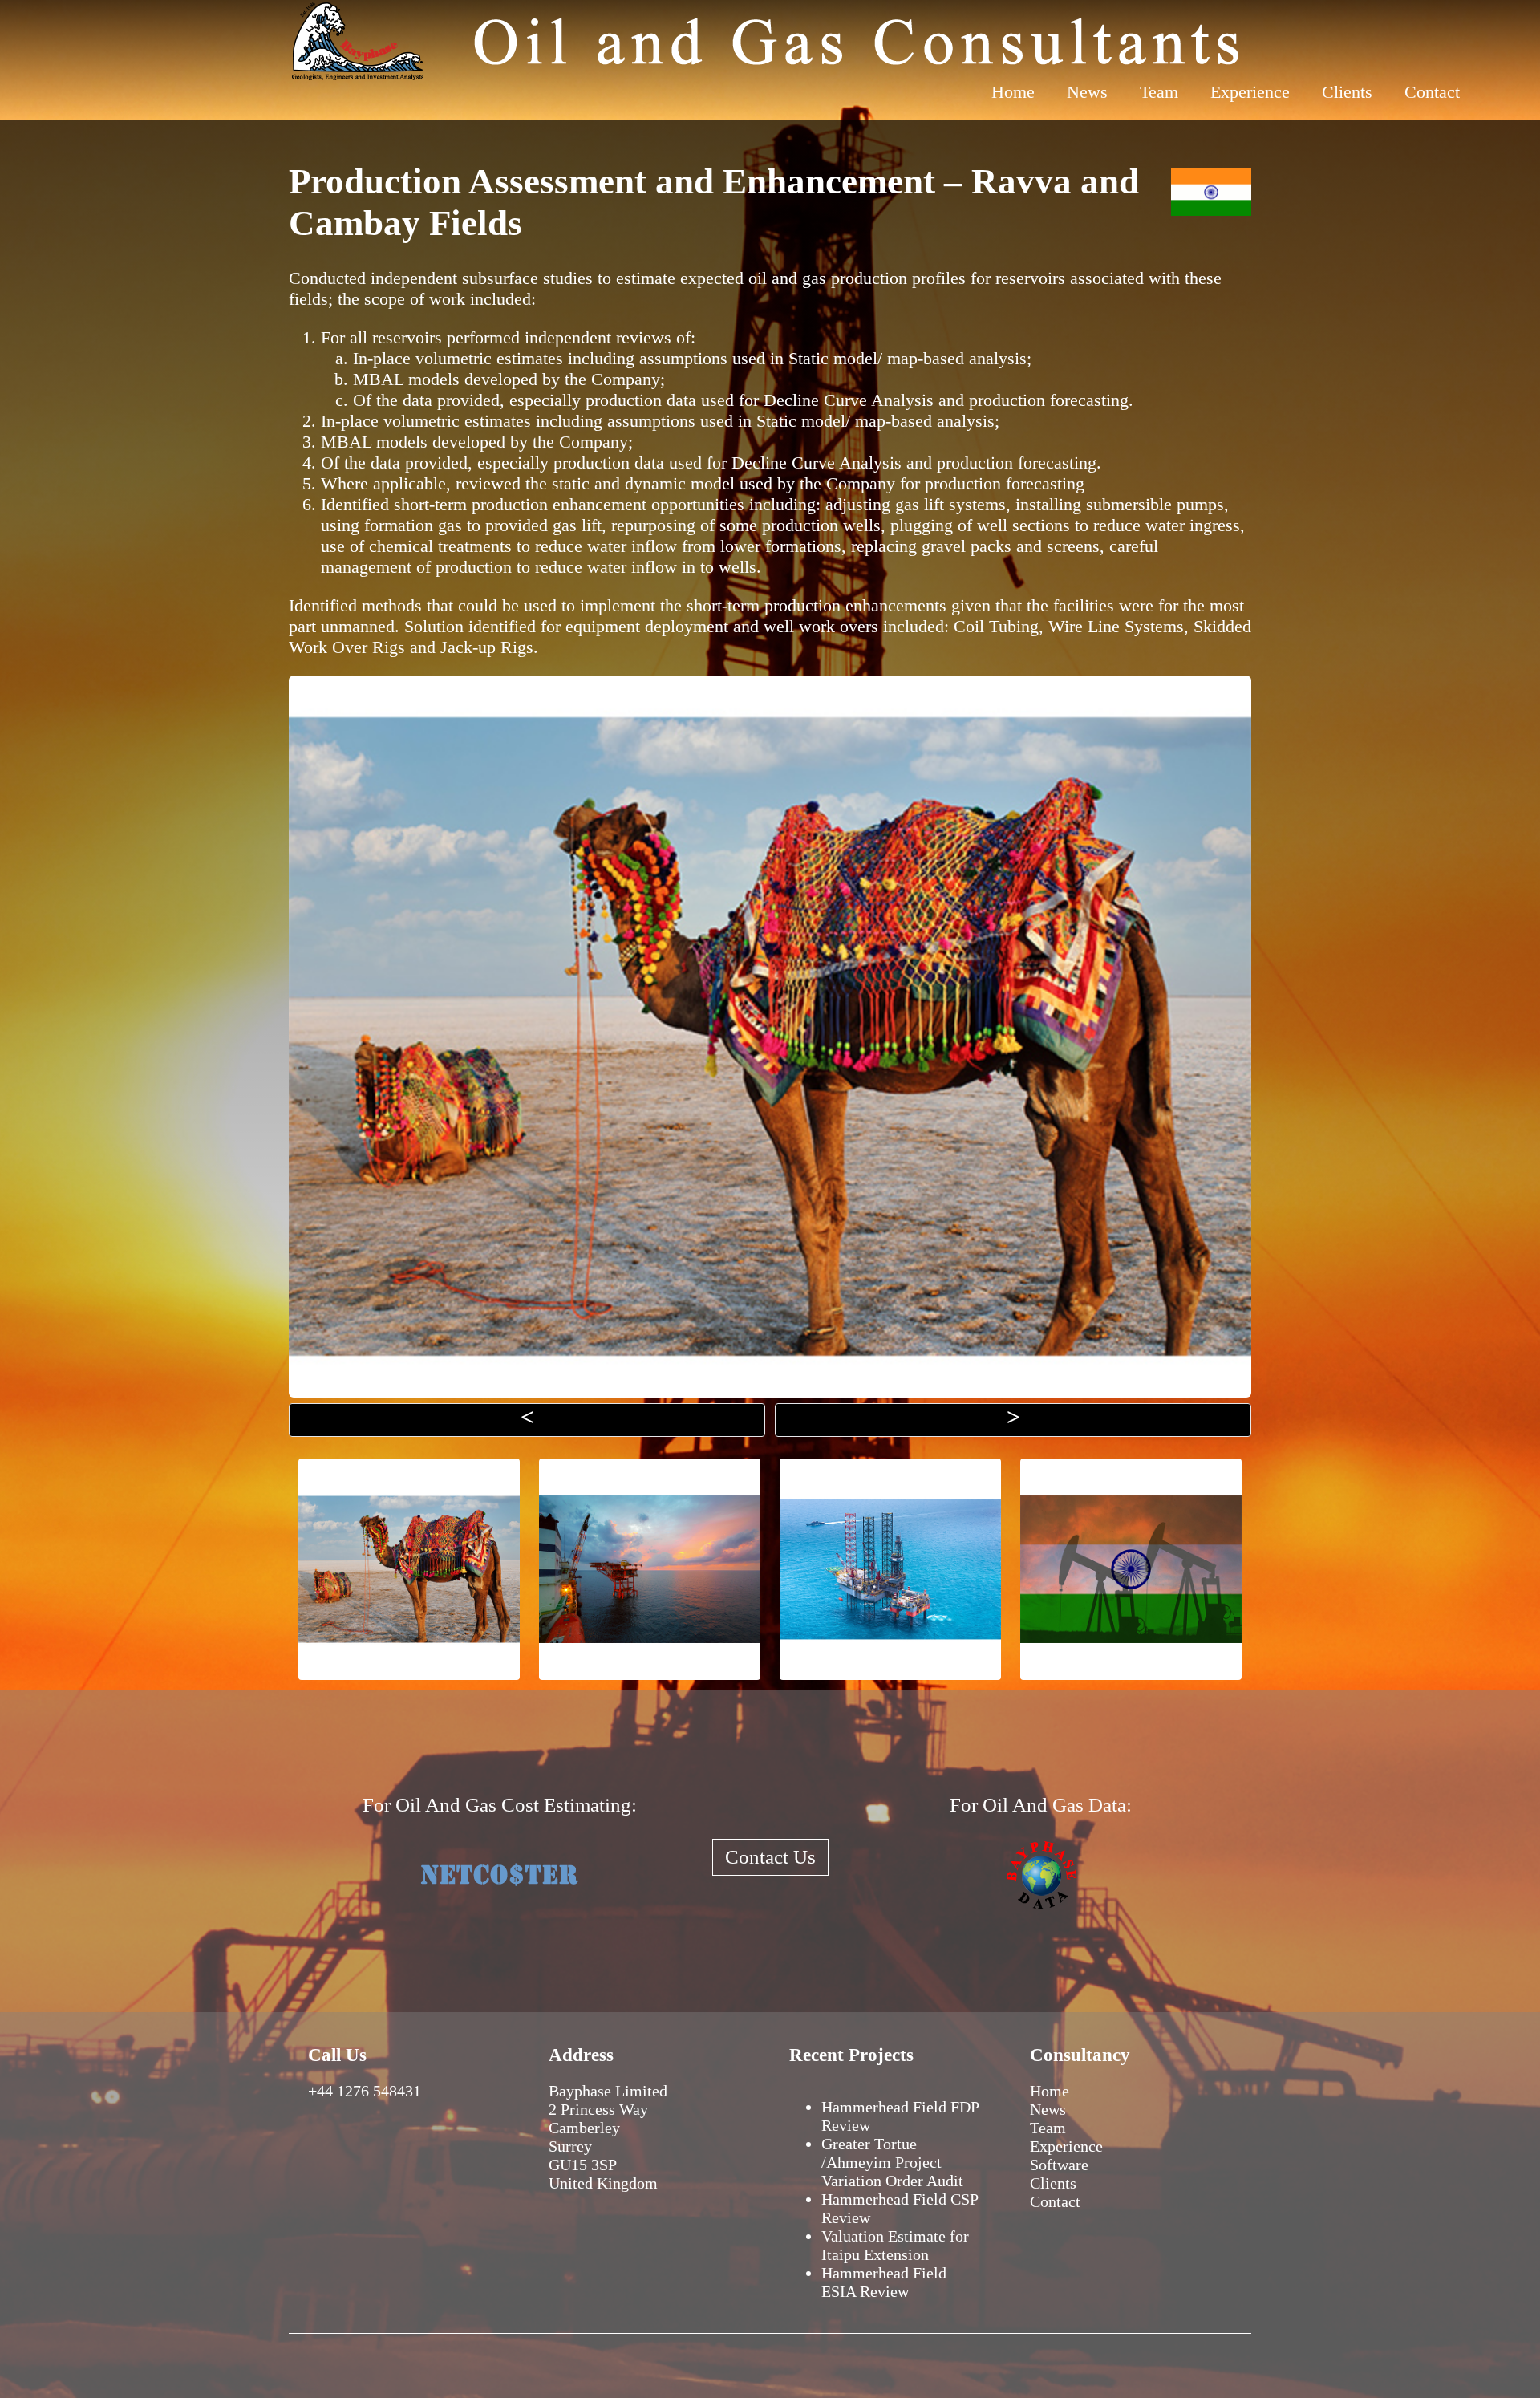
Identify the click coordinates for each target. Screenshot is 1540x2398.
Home (1013, 92)
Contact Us (770, 1857)
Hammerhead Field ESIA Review (884, 2282)
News (1087, 92)
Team (1159, 92)
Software (1059, 2165)
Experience (1250, 92)
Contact (1432, 92)
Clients (1347, 92)
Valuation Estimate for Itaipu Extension (895, 2245)
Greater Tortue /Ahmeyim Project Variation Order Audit (892, 2162)
